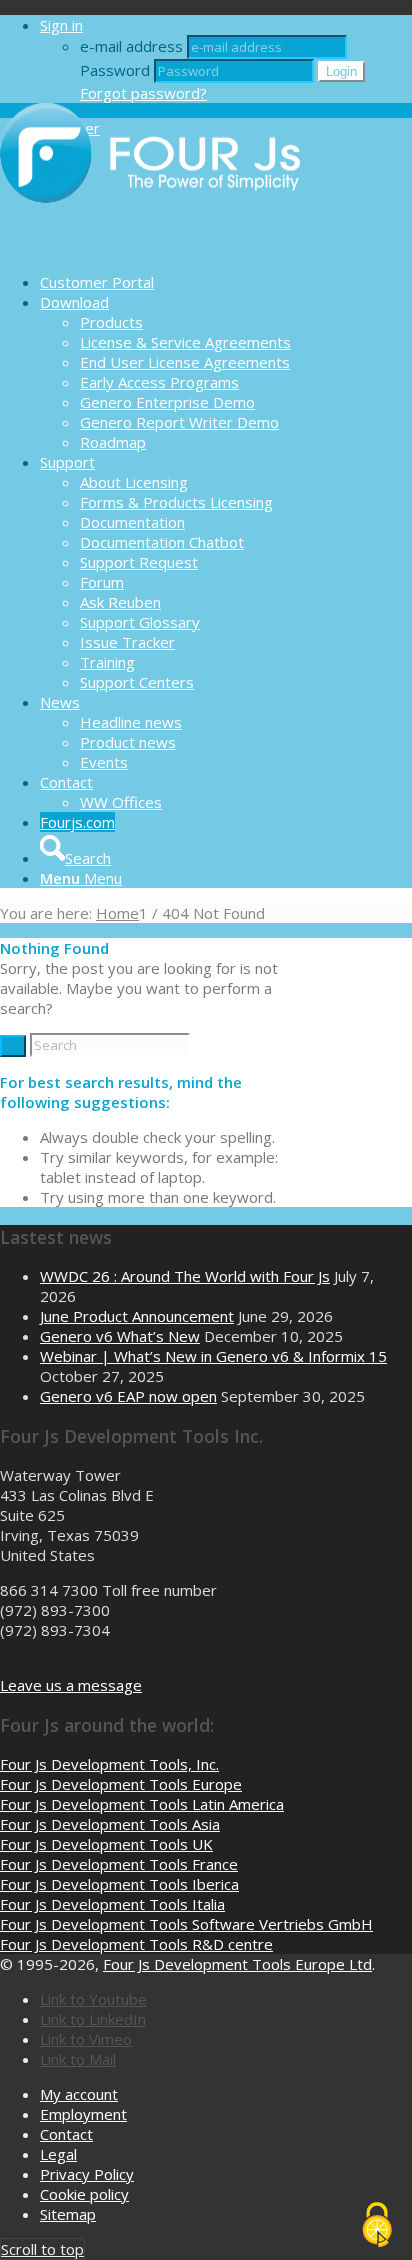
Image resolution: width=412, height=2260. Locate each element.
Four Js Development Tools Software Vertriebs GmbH (186, 1924)
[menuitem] (226, 282)
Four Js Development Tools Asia (110, 1824)
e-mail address (131, 46)
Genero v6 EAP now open (128, 1396)
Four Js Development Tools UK (106, 1844)
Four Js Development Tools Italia (112, 1904)
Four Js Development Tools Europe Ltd (237, 1964)
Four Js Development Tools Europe (121, 1784)
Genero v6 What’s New (120, 1336)
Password (115, 70)
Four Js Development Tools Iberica (119, 1884)
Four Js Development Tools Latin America (142, 1804)
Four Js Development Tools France (119, 1864)
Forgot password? (143, 93)
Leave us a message (71, 1685)
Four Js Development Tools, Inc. (109, 1764)
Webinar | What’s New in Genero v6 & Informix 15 (213, 1356)
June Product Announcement (137, 1316)
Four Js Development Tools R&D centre (136, 1944)
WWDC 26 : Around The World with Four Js (185, 1276)
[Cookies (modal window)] (377, 2226)
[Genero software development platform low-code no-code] (150, 247)
